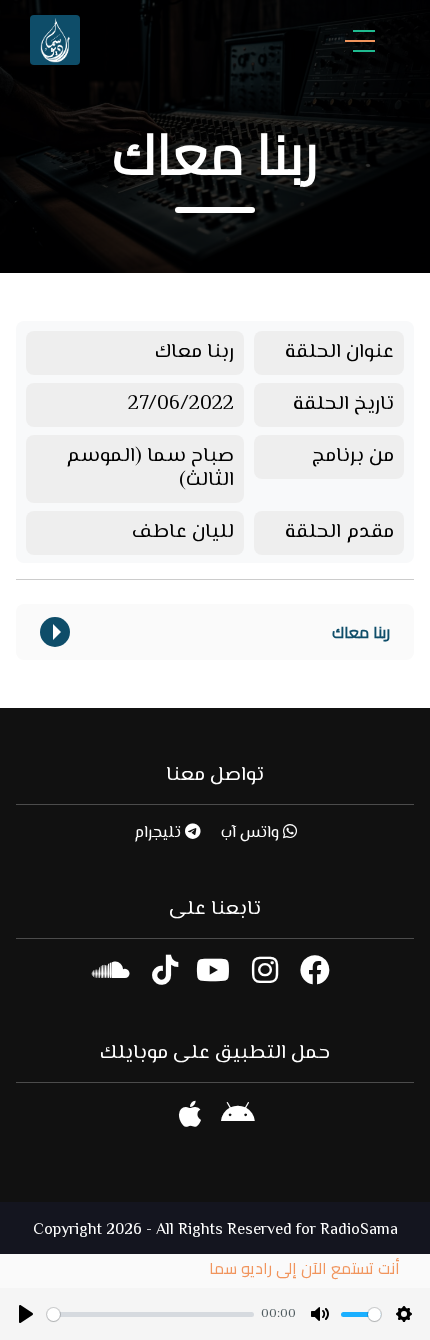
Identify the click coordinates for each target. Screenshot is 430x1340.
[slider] (150, 1314)
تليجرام (159, 833)
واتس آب (252, 833)
